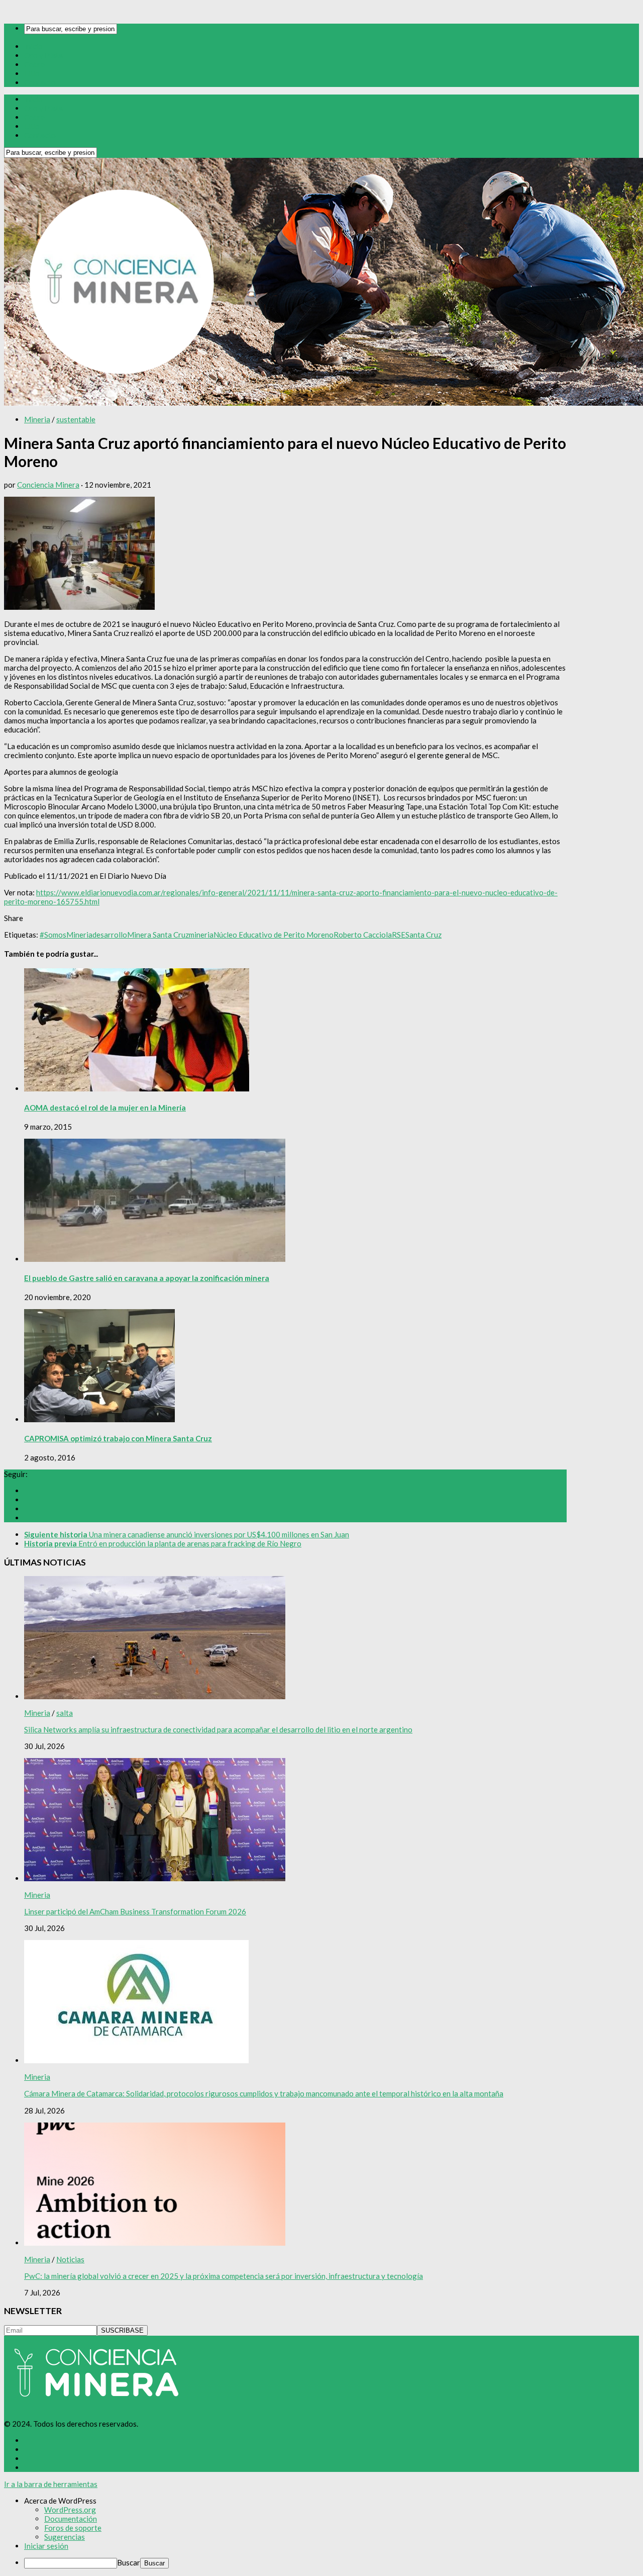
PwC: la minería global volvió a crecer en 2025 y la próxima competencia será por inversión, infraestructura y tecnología (224, 2276)
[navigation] (321, 2532)
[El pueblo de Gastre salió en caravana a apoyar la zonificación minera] (155, 1259)
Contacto (40, 82)
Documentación (71, 2519)
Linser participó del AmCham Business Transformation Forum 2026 (135, 1911)
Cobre (34, 64)
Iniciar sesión (46, 2546)
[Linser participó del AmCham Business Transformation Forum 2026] (155, 1878)
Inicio (33, 46)
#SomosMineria (66, 935)
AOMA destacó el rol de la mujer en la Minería (105, 1108)
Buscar (129, 2562)
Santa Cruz (423, 935)
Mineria (37, 419)
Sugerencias (65, 2537)
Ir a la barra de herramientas (51, 2484)
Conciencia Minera (48, 485)
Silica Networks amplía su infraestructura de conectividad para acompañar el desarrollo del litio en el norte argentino (218, 1729)
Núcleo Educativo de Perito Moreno (274, 935)
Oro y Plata (43, 55)
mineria (201, 935)
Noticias (70, 2259)
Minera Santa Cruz (158, 935)
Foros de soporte (73, 2528)
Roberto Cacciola (363, 935)
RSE (399, 935)
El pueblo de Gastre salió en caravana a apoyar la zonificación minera (147, 1278)
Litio (32, 73)
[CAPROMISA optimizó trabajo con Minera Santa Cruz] (99, 1419)
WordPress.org (70, 2510)
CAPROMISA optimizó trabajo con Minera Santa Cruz (118, 1438)
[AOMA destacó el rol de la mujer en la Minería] (137, 1088)
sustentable (76, 419)
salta (65, 1713)
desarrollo (110, 935)
